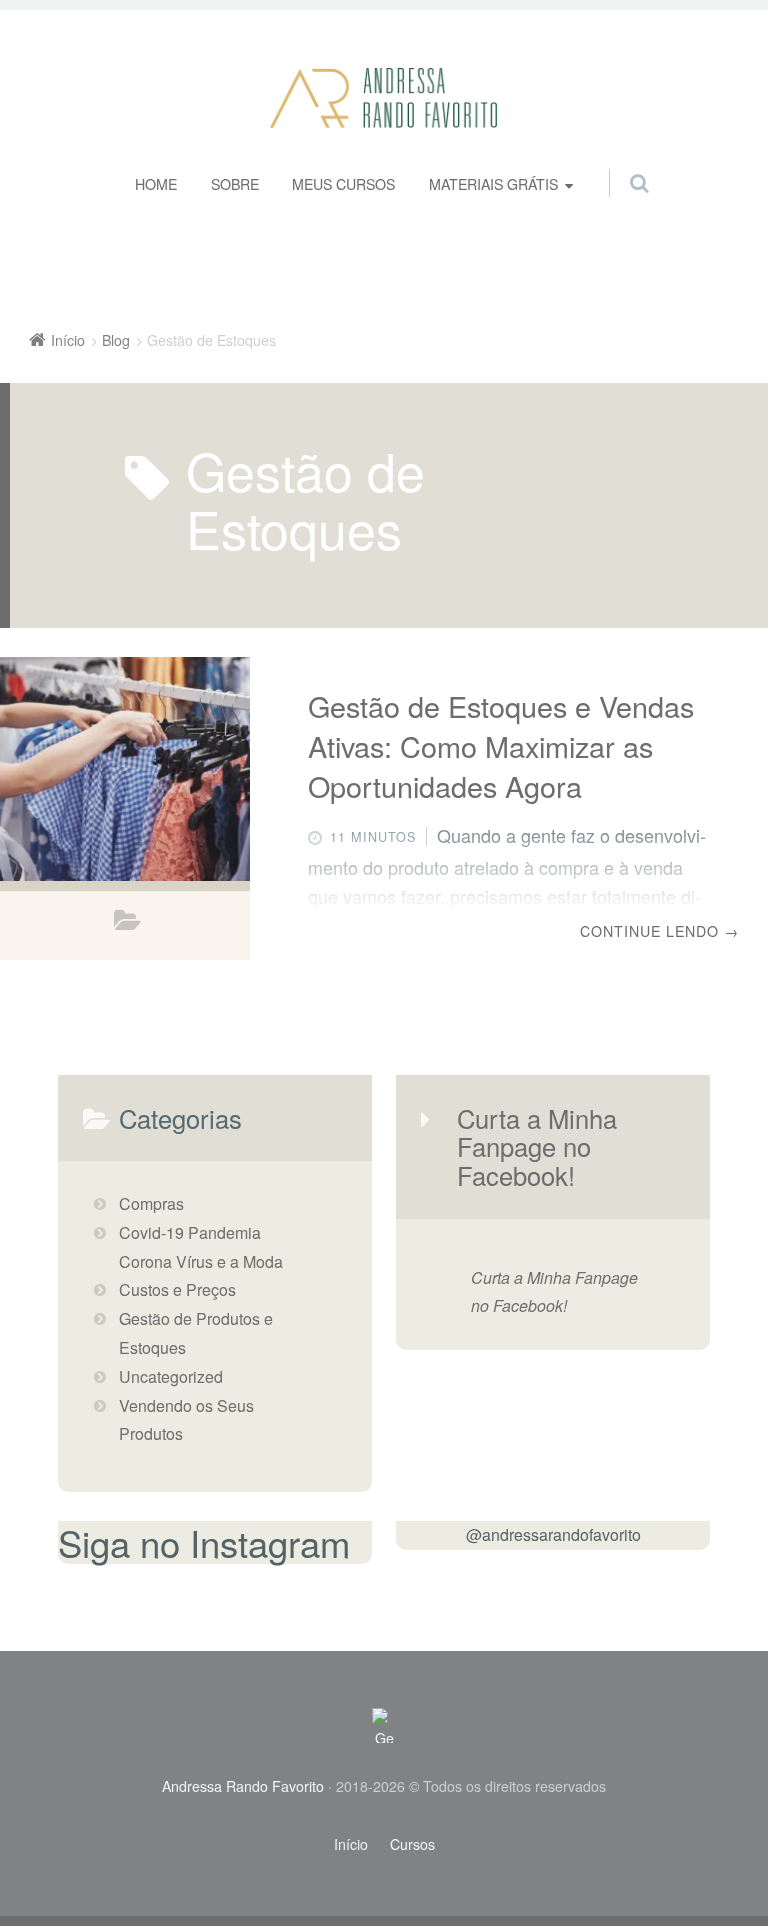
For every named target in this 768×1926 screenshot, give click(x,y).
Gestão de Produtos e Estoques (127, 925)
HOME (156, 184)
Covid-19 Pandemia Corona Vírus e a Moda (201, 1247)
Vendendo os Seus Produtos (186, 1420)
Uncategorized (171, 1376)
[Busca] (620, 162)
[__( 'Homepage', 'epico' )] (384, 1725)
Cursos (412, 1844)
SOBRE (235, 184)
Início (351, 1844)
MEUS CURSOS (343, 184)
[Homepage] (384, 98)
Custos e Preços (177, 1289)
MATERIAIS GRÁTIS (493, 184)
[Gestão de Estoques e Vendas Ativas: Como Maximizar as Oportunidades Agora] (125, 769)
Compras (151, 1203)
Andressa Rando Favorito (243, 1786)
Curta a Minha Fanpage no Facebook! (537, 1147)
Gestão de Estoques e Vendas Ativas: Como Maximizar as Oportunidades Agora (501, 746)
